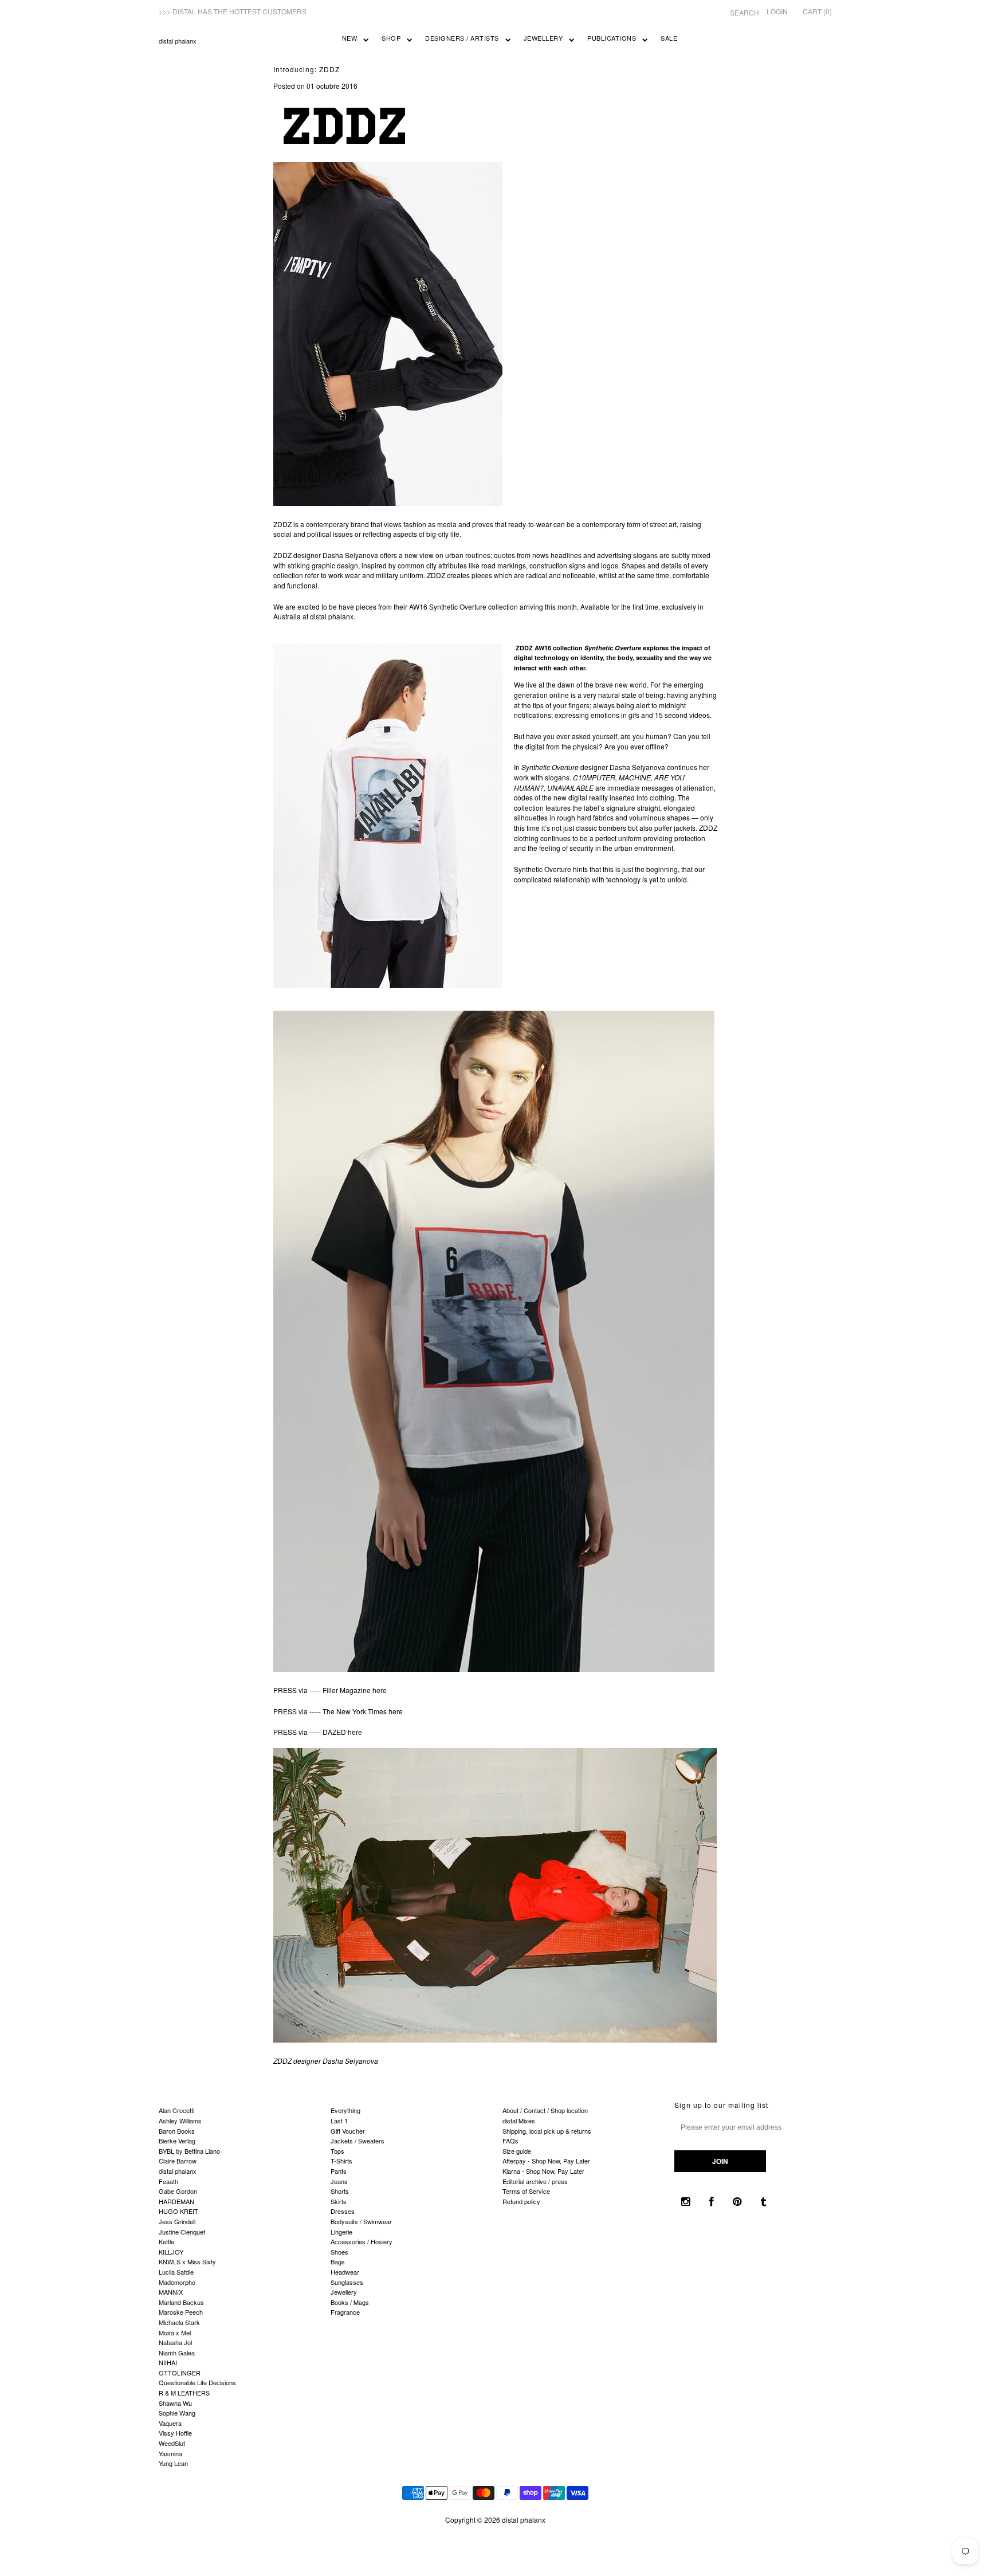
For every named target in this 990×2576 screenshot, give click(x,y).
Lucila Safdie (176, 2272)
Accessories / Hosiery (362, 2241)
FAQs (510, 2141)
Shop (391, 38)
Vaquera (170, 2423)
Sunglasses (347, 2282)
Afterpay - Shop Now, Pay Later (546, 2161)
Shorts (340, 2191)
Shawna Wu (175, 2403)
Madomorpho (177, 2282)
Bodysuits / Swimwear (361, 2221)
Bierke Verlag (177, 2141)
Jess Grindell (177, 2221)
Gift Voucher (348, 2131)
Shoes (339, 2252)
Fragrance (345, 2312)
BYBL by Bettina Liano (189, 2151)
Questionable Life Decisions (197, 2382)
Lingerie (341, 2232)
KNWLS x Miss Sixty (187, 2261)
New (350, 38)
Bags (338, 2261)
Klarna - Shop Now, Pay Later (543, 2171)
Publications (612, 38)
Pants (339, 2171)
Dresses (343, 2211)
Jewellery (543, 38)
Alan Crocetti (176, 2110)
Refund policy (521, 2201)
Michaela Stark (179, 2322)
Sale (669, 38)
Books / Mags (350, 2302)
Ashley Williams (180, 2121)
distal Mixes (519, 2121)
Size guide (517, 2151)
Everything (345, 2110)
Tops (337, 2151)
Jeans (339, 2181)
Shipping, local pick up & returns (547, 2131)
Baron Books (177, 2131)
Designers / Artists (462, 38)
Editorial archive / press (535, 2181)
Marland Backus (181, 2302)
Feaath (168, 2181)
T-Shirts (341, 2161)
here (380, 1690)
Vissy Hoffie (175, 2433)
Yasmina (170, 2453)
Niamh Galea (177, 2353)
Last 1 (339, 2121)
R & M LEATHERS (184, 2393)
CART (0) (817, 11)
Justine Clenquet (182, 2232)
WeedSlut (172, 2443)
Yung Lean (173, 2463)
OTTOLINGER (180, 2373)
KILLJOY (171, 2252)
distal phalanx (178, 41)
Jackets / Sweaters (357, 2141)
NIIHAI (168, 2362)
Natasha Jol (175, 2342)
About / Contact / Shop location (545, 2110)
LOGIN (777, 11)
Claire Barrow (178, 2161)
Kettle (166, 2241)
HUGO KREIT (178, 2211)
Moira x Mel (175, 2332)
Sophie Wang (177, 2413)
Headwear (345, 2272)
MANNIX (171, 2292)
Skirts (339, 2201)
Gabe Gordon (178, 2191)
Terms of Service (526, 2191)
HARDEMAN (176, 2201)
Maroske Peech (181, 2312)
